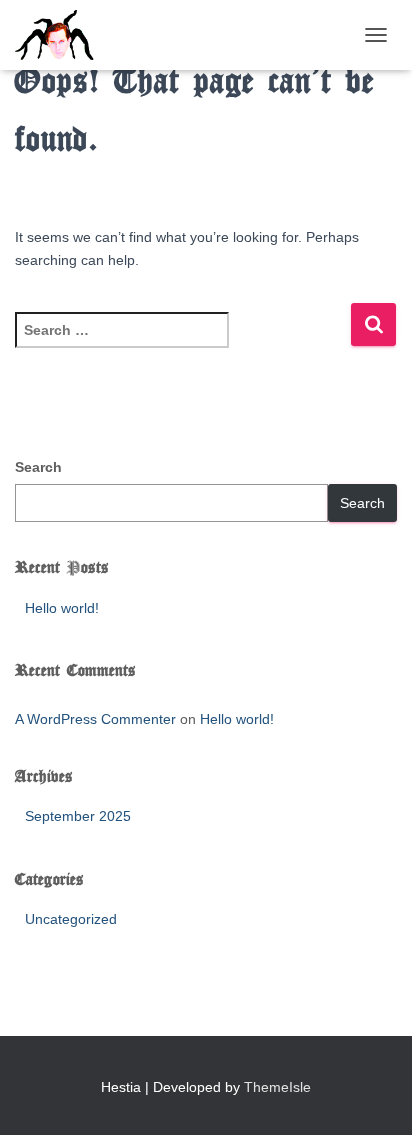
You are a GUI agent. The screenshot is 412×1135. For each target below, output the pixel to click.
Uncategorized (71, 919)
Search (38, 467)
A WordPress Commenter (95, 719)
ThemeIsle (277, 1087)
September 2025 (78, 816)
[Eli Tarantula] (139, 35)
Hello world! (62, 608)
